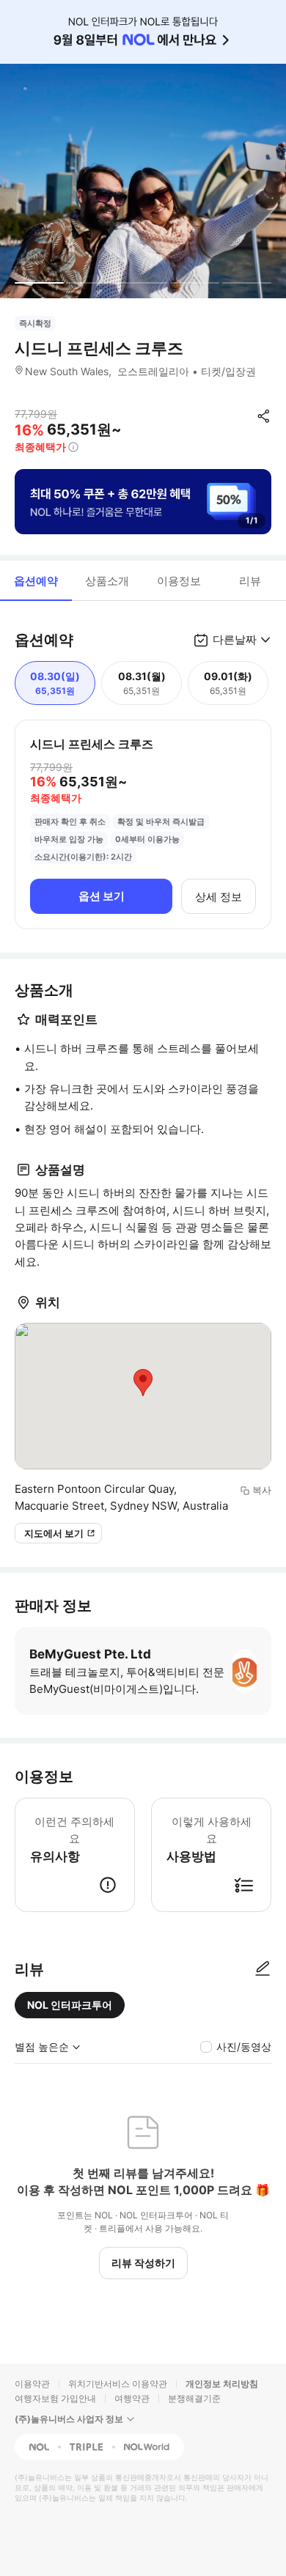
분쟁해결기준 (194, 2398)
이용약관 (32, 2384)
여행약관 (132, 2398)
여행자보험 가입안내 (55, 2398)
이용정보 (179, 581)
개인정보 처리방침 (222, 2384)
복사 (262, 1490)
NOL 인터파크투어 (70, 2005)
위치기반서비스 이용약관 (118, 2384)
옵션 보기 (102, 896)
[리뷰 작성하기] (263, 1969)
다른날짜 (235, 639)
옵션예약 (36, 581)
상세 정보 (219, 897)
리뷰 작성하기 (143, 2263)
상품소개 (107, 581)
